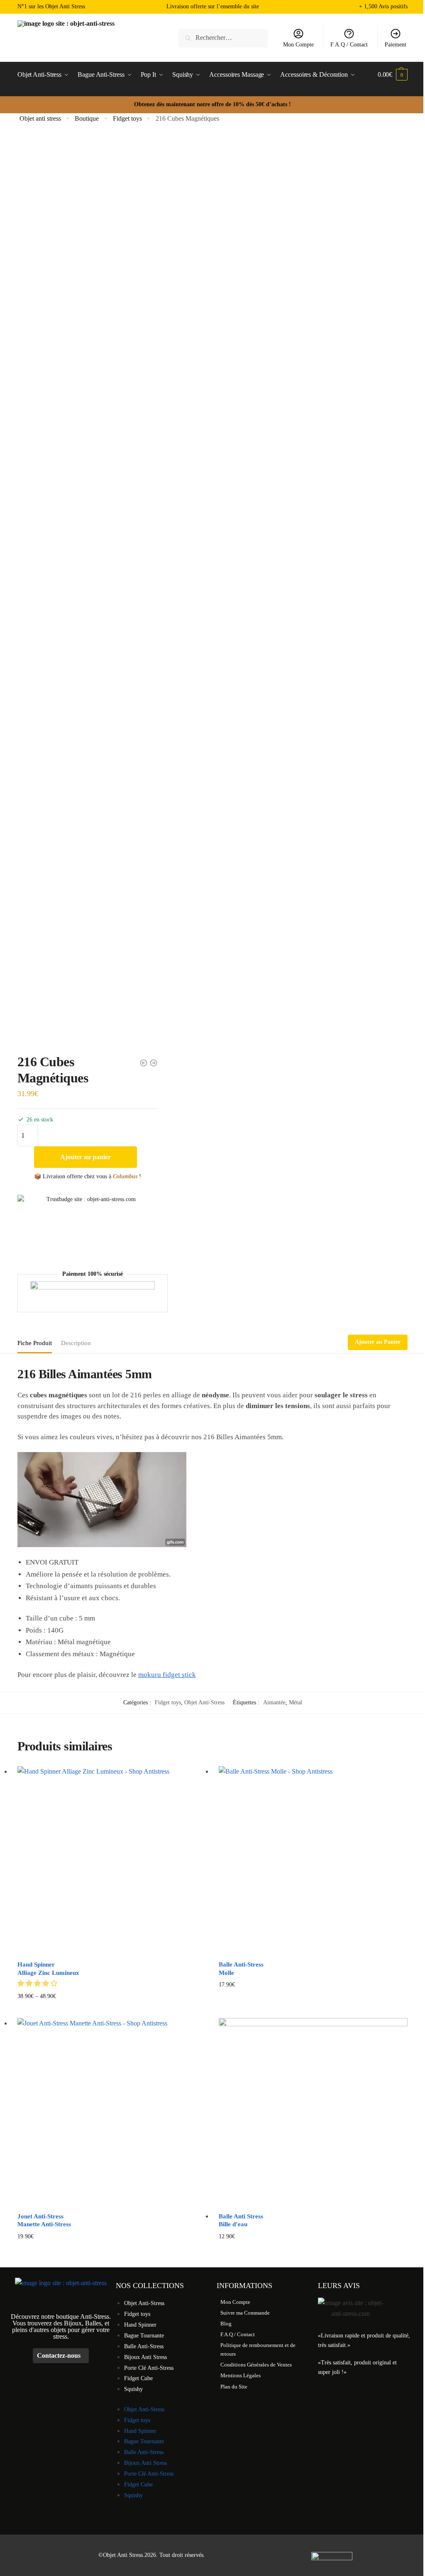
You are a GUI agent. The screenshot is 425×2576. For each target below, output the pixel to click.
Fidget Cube (138, 2378)
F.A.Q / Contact (349, 45)
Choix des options (112, 2009)
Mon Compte (298, 45)
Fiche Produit (35, 1343)
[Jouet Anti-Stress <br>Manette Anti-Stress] (112, 2112)
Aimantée (274, 1702)
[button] (38, 1983)
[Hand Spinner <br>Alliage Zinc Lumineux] (112, 1861)
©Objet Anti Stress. (121, 2555)
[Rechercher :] (223, 38)
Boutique (87, 118)
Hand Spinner (140, 2325)
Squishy (133, 2389)
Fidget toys (127, 118)
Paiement (396, 45)
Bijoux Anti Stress (145, 2357)
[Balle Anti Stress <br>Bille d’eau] (313, 2112)
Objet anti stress (40, 118)
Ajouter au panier (85, 1157)
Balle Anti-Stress (144, 2346)
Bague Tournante (144, 2336)
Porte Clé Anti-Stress (149, 2368)
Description (76, 1343)
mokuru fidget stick (167, 1675)
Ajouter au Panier (378, 1342)
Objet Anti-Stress (204, 1702)
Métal (296, 1702)
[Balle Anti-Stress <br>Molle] (313, 1861)
